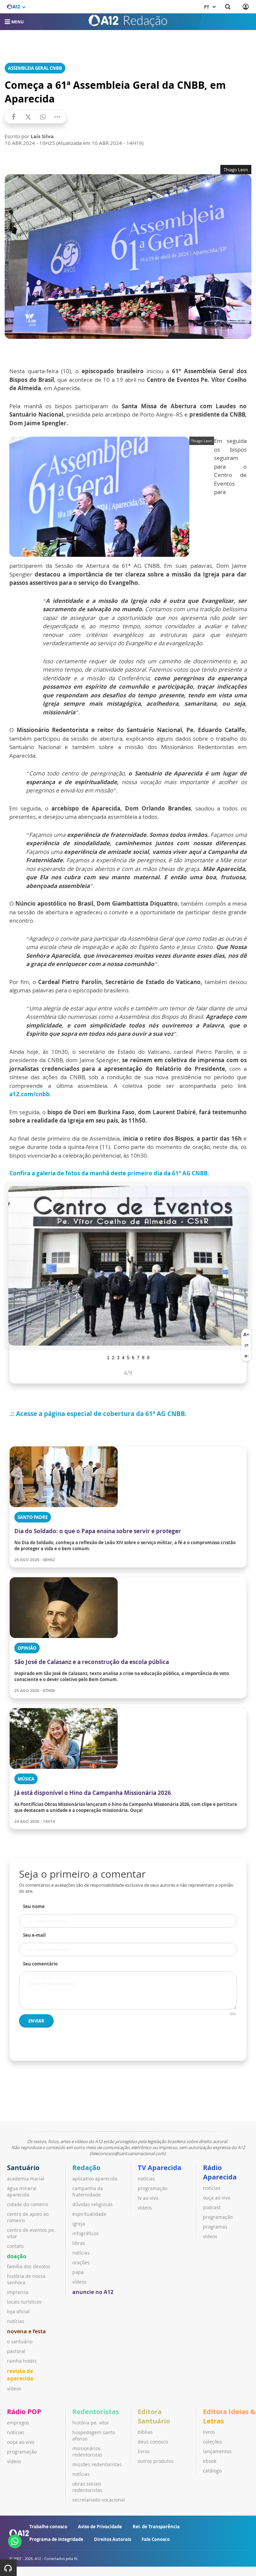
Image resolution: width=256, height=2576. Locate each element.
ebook (210, 2461)
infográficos (85, 2233)
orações (81, 2262)
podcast (212, 2207)
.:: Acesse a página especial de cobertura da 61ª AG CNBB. (98, 1414)
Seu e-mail (34, 1935)
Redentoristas (96, 2412)
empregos (18, 2423)
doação (17, 2256)
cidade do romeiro (27, 2204)
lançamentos (217, 2451)
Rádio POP (24, 2412)
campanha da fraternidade (88, 2191)
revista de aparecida (20, 2375)
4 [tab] (123, 1357)
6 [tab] (133, 1357)
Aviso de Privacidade (100, 2527)
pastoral (16, 2351)
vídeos (14, 2389)
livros (144, 2451)
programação (152, 2188)
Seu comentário (40, 1964)
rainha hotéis (22, 2361)
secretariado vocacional (99, 2500)
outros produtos (156, 2461)
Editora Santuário (154, 2416)
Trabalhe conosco (48, 2527)
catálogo (212, 2471)
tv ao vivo (148, 2198)
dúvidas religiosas (92, 2204)
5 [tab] (128, 1357)
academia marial (26, 2179)
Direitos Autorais (112, 2539)
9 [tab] (148, 1357)
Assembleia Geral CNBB (35, 68)
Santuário (23, 2168)
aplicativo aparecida (95, 2179)
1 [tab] (108, 1357)
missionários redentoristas (87, 2451)
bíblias (145, 2432)
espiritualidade (89, 2214)
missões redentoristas (97, 2464)
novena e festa (26, 2331)
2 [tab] (113, 1357)
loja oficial (18, 2311)
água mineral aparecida (22, 2191)
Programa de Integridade (56, 2539)
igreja (79, 2224)
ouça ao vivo (217, 2198)
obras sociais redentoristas (87, 2487)
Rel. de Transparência (156, 2527)
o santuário (20, 2341)
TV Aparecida (159, 2168)
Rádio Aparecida (220, 2172)
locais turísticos (24, 2302)
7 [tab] (138, 1357)
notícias (16, 2321)
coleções (212, 2442)
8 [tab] (143, 1357)
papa (78, 2272)
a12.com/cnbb (29, 1094)
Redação (86, 2168)
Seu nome (34, 1906)
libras (79, 2243)
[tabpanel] (128, 1266)
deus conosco (153, 2442)
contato (15, 2246)
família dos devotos (29, 2266)
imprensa (18, 2292)
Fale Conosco (156, 2539)
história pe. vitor (91, 2423)
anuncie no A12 (93, 2292)
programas (215, 2227)
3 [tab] (118, 1357)
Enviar (36, 2021)
